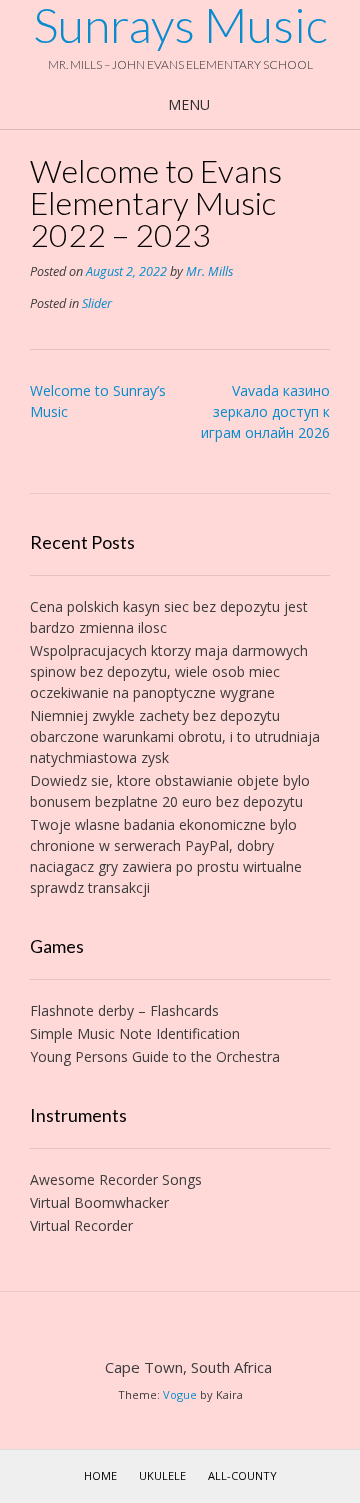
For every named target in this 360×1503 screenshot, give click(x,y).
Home (100, 1475)
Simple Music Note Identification (135, 1033)
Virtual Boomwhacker (99, 1202)
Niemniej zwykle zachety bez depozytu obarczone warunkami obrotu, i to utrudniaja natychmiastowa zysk (175, 736)
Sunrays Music (180, 25)
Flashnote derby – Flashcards (124, 1010)
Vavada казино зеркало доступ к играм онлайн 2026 (265, 411)
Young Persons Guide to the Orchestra (155, 1056)
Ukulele (162, 1475)
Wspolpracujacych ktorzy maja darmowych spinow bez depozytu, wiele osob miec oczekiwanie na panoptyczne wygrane (169, 671)
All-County (242, 1475)
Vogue (180, 1394)
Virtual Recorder (81, 1225)
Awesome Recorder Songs (116, 1179)
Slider (97, 303)
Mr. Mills (209, 271)
